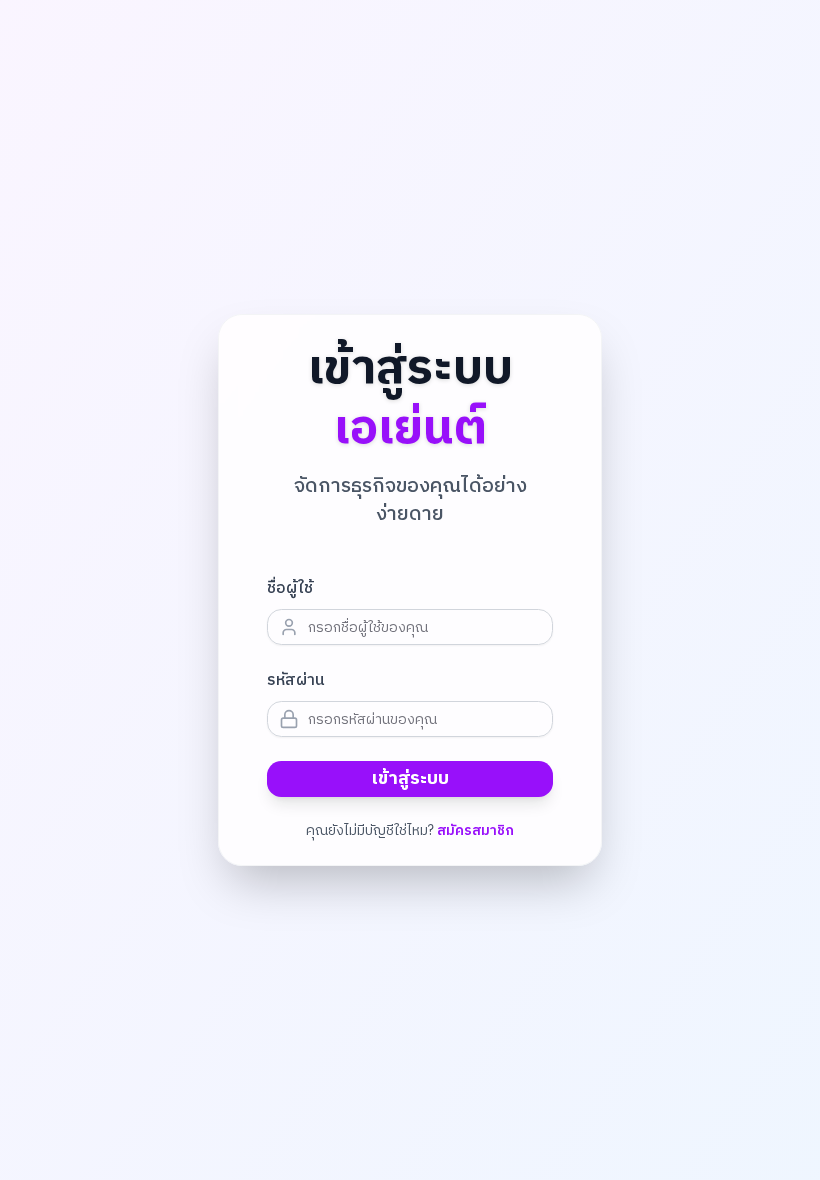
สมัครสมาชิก (475, 831)
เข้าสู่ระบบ (410, 779)
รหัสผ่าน (296, 681)
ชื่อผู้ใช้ (290, 589)
